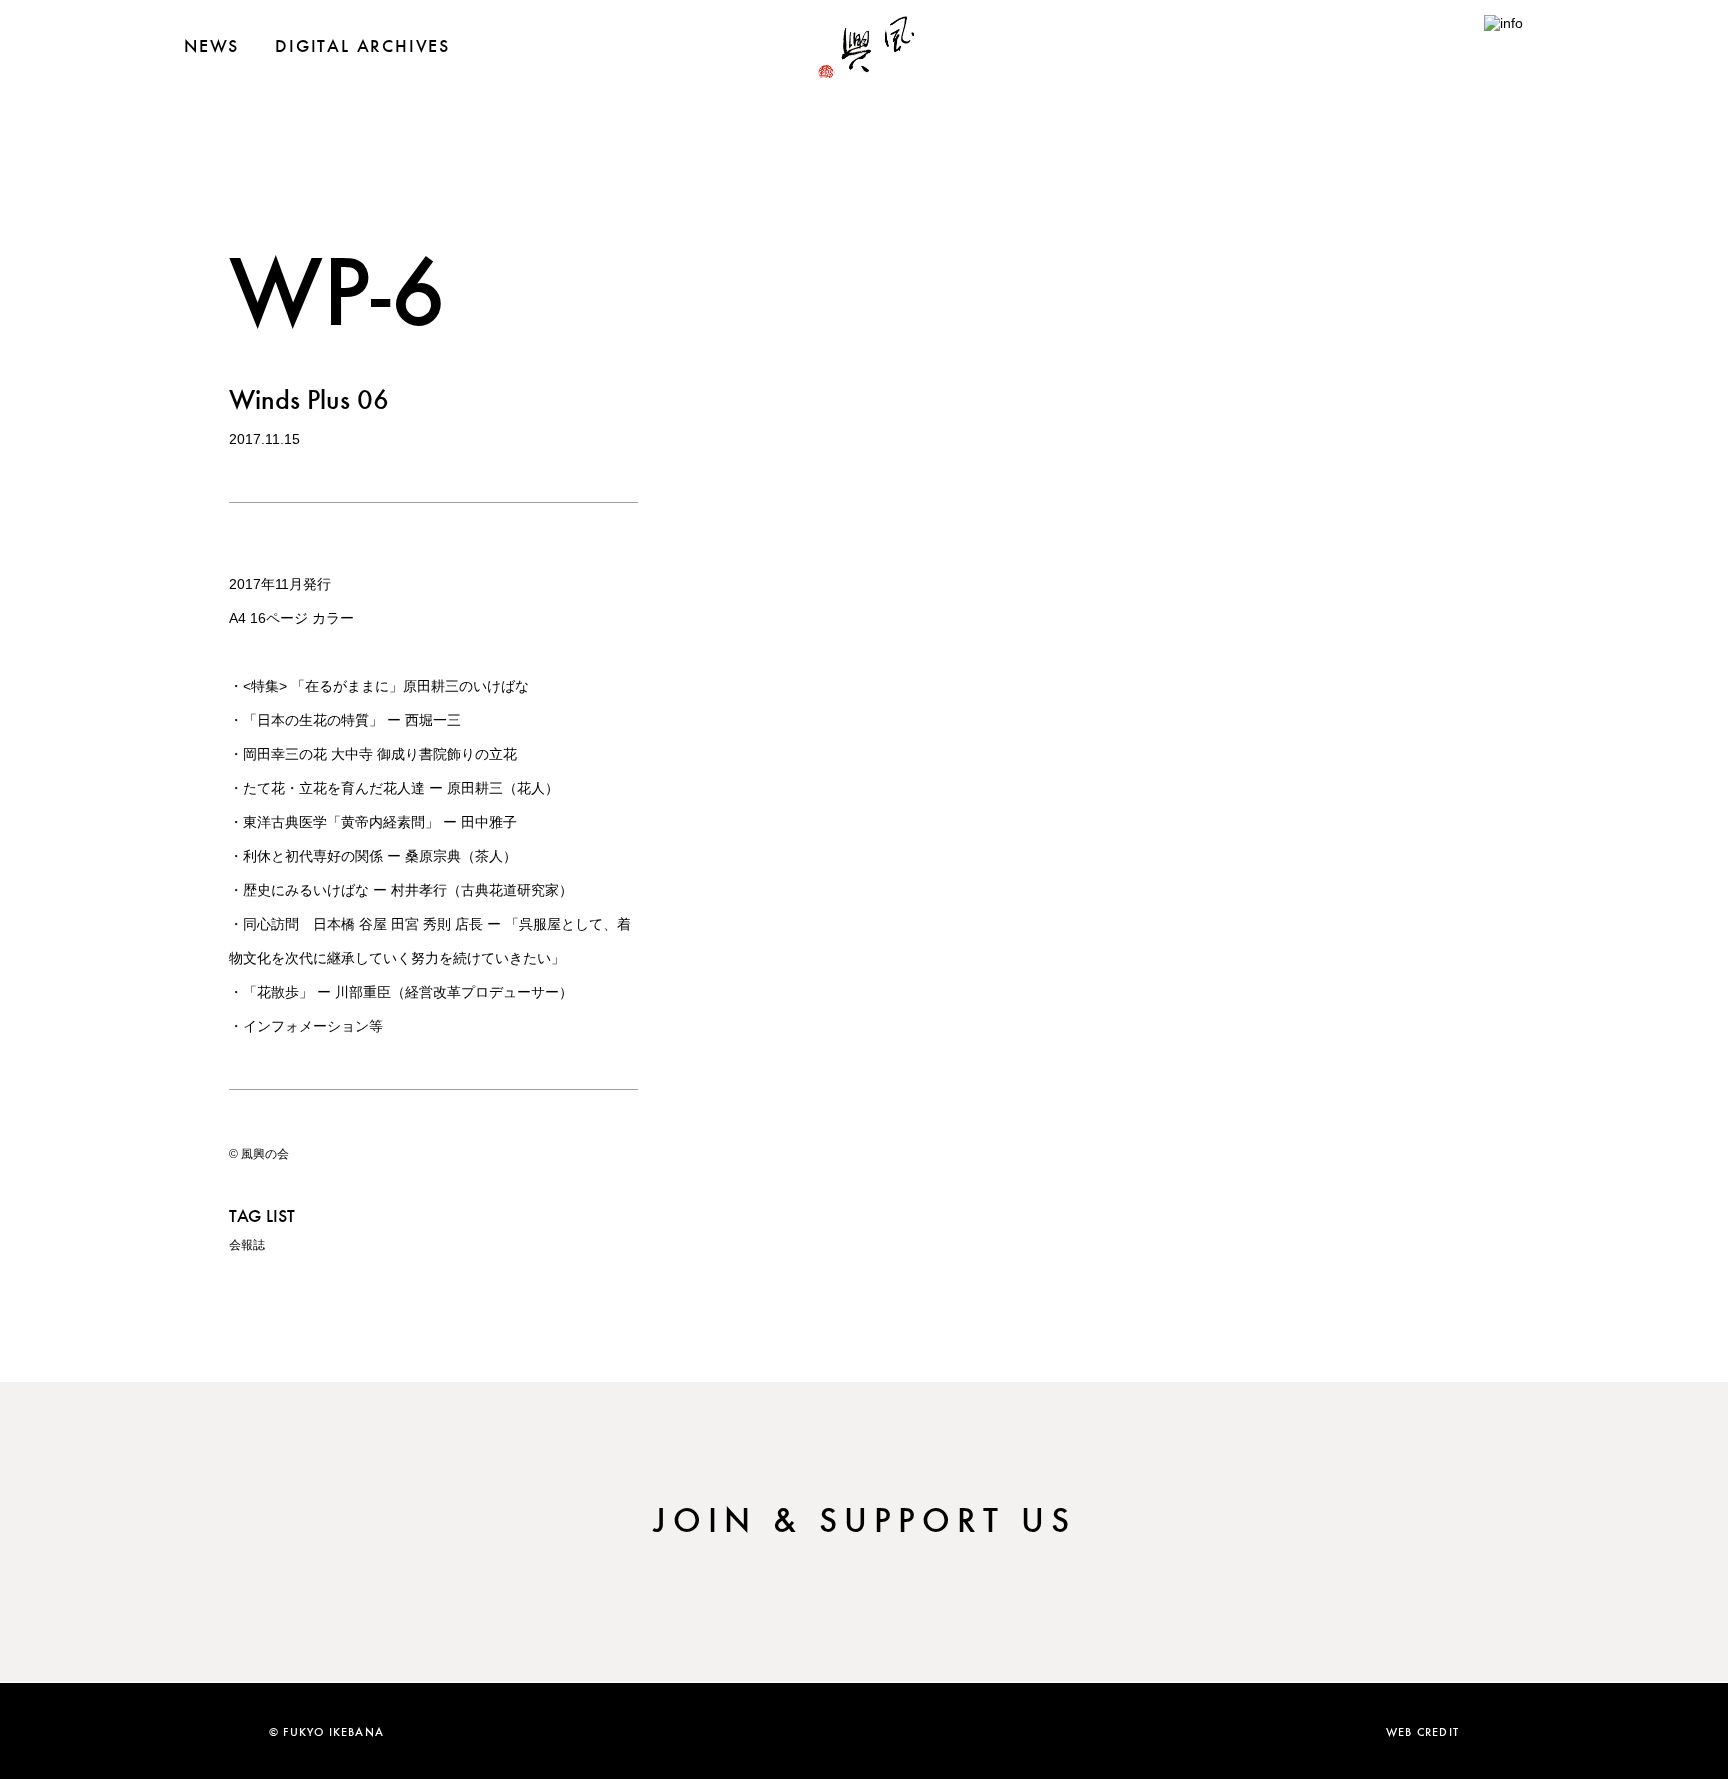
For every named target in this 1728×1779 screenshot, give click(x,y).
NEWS (211, 45)
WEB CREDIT (1422, 1731)
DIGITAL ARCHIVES (362, 45)
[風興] (864, 70)
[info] (1514, 23)
